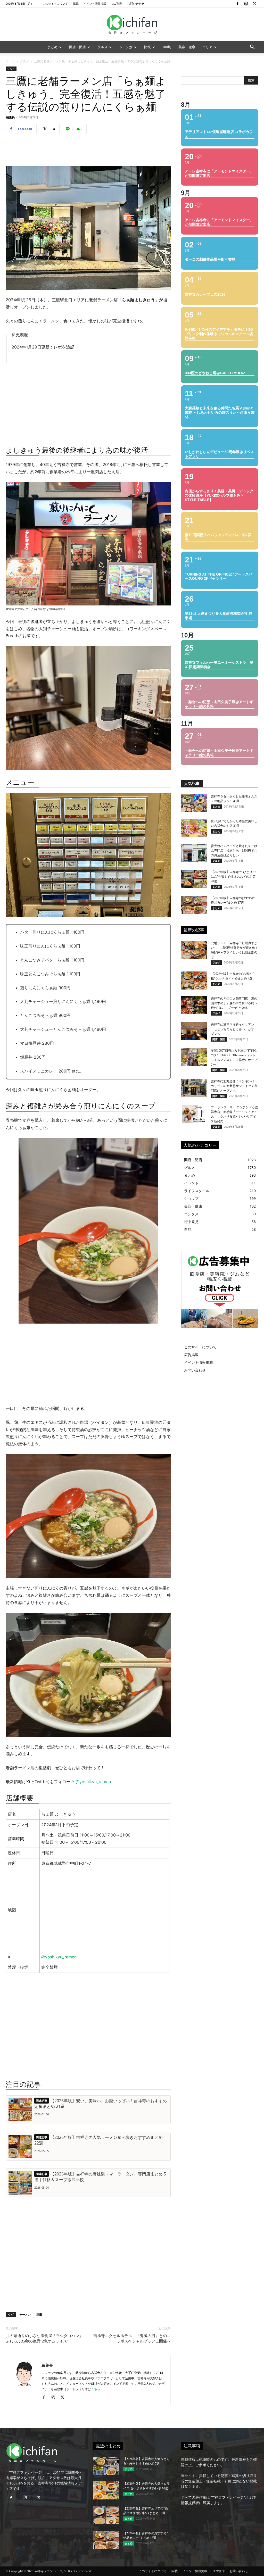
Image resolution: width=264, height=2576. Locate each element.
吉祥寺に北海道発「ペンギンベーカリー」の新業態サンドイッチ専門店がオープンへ (234, 1086)
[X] (254, 4)
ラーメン (25, 2315)
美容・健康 (187, 47)
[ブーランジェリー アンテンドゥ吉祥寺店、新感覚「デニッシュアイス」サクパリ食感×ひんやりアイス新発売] (194, 1114)
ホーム (10, 61)
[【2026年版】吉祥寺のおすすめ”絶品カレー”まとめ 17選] (194, 905)
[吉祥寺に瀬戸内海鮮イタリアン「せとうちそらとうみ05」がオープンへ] (194, 1031)
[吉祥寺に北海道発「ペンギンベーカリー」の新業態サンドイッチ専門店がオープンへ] (194, 1088)
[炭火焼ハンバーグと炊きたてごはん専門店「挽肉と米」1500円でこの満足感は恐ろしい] (194, 853)
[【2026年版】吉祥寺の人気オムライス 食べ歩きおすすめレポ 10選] (106, 2490)
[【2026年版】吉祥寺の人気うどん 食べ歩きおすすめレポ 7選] (106, 2466)
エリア (207, 47)
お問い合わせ (136, 3)
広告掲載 (191, 1355)
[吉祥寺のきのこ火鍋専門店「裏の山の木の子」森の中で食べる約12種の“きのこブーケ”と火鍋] (194, 1005)
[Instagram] (246, 4)
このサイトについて (55, 3)
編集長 (10, 117)
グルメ (102, 47)
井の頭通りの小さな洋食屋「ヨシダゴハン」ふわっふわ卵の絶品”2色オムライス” (44, 2338)
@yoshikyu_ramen (93, 1782)
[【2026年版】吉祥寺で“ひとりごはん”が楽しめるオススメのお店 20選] (194, 879)
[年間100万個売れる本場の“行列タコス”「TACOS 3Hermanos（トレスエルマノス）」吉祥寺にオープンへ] (194, 1057)
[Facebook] (237, 4)
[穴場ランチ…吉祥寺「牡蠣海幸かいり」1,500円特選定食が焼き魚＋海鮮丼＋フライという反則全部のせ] (194, 950)
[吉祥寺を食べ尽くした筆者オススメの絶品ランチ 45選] (194, 803)
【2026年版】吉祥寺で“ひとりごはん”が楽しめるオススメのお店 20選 (233, 877)
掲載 (76, 3)
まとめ (52, 47)
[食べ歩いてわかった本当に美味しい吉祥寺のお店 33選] (194, 828)
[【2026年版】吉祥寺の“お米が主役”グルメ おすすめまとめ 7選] (194, 980)
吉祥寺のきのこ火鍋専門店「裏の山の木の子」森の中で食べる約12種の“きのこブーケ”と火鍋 (234, 1003)
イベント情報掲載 (95, 3)
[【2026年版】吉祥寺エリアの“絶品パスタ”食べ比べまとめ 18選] (106, 2515)
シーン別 (126, 47)
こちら (96, 2389)
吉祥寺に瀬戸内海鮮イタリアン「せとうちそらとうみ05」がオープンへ (234, 1029)
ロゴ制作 (117, 3)
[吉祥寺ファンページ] (132, 24)
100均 (167, 47)
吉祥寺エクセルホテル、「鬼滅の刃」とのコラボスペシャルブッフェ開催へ (132, 2338)
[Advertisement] (88, 151)
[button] (252, 48)
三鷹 (39, 2315)
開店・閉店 (77, 47)
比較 (147, 47)
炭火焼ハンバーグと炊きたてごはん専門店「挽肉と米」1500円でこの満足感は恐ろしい (234, 851)
